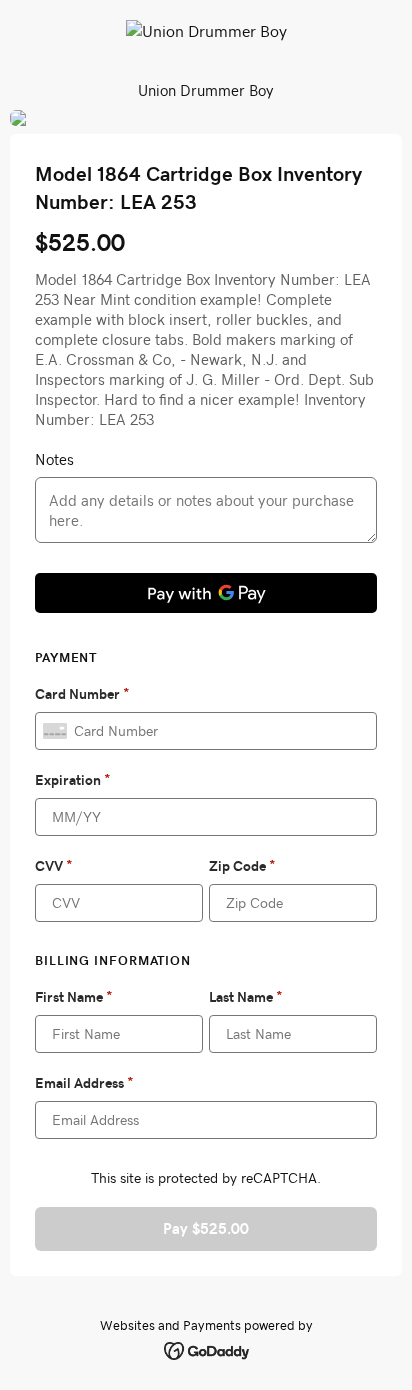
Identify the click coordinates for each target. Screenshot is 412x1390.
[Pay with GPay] (206, 593)
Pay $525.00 (206, 1228)
